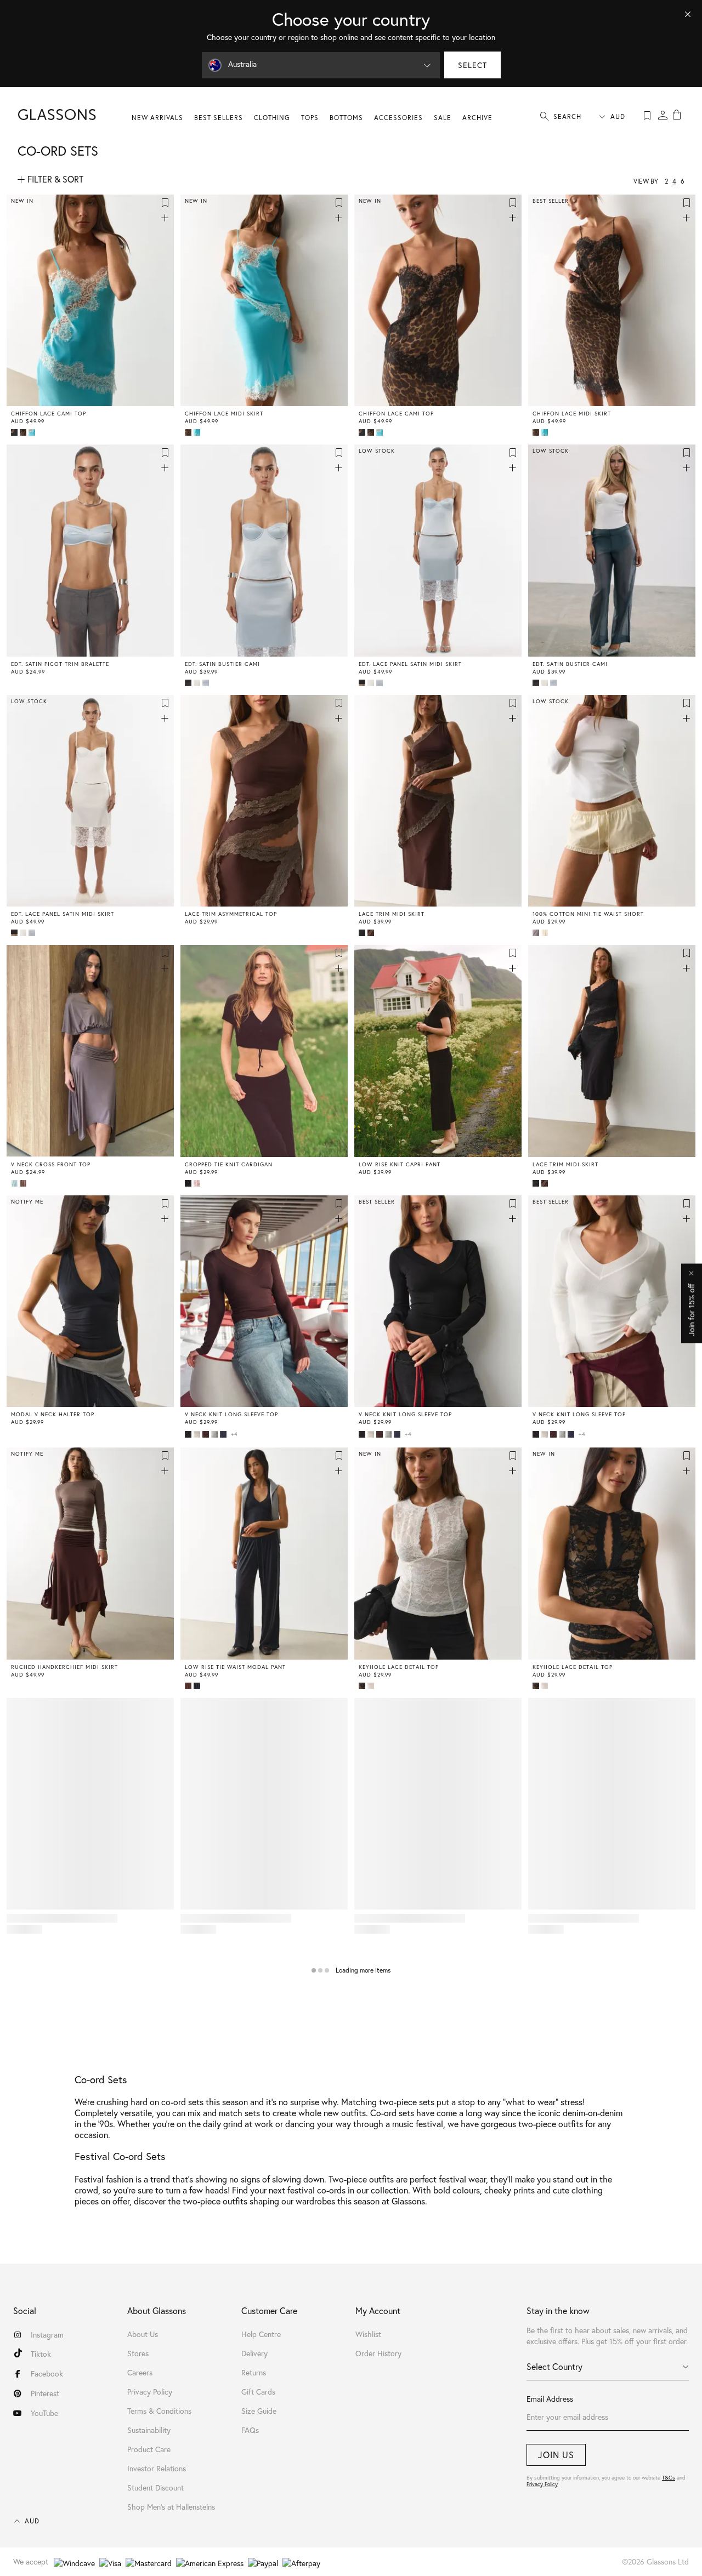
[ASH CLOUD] (189, 683)
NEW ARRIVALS (157, 118)
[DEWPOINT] (207, 683)
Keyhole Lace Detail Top (399, 1667)
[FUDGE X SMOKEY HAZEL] (372, 933)
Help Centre (261, 2334)
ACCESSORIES (398, 118)
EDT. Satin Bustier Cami (222, 664)
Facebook (47, 2374)
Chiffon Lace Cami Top (49, 414)
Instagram (47, 2335)
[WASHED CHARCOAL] (198, 1686)
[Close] (688, 14)
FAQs (250, 2430)
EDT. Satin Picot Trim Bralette (60, 664)
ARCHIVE (477, 118)
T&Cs (669, 2478)
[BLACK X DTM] (15, 432)
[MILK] (198, 683)
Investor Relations (157, 2469)
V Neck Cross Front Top (51, 1165)
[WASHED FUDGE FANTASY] (189, 1686)
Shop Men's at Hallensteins (171, 2507)
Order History (378, 2353)
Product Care (149, 2449)
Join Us (556, 2455)
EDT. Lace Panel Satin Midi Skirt (410, 664)
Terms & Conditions (159, 2411)
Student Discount (155, 2488)
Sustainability (149, 2430)
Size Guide (259, 2411)
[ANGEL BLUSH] (198, 1183)
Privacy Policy (542, 2484)
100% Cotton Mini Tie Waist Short (588, 914)
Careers (140, 2373)
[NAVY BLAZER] (224, 1434)
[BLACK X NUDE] (363, 1686)
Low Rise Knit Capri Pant (400, 1165)
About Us (143, 2334)
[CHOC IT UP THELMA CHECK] (537, 933)
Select (472, 65)
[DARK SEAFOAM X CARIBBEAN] (33, 432)
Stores (138, 2353)
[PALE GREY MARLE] (216, 1434)
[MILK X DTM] (372, 1686)
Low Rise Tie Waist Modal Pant (235, 1667)
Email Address (550, 2399)
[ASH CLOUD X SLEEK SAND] (363, 683)
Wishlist (368, 2334)
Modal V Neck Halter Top (53, 1415)
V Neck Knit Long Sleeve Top (231, 1415)
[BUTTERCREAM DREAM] (546, 933)
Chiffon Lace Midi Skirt (224, 414)
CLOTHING (272, 118)
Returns (254, 2373)
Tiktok (41, 2354)
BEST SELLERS (219, 118)
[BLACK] (363, 933)
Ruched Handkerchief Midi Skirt (64, 1667)
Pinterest (45, 2393)
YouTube (44, 2413)
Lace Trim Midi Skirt (392, 914)
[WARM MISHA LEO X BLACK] (24, 432)
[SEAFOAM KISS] (15, 1183)
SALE (443, 118)
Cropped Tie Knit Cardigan (229, 1165)
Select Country (554, 2367)
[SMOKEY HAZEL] (24, 1183)
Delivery (254, 2353)
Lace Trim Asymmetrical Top (231, 914)
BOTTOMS (346, 118)
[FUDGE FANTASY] (207, 1434)
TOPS (310, 118)
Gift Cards (258, 2392)
